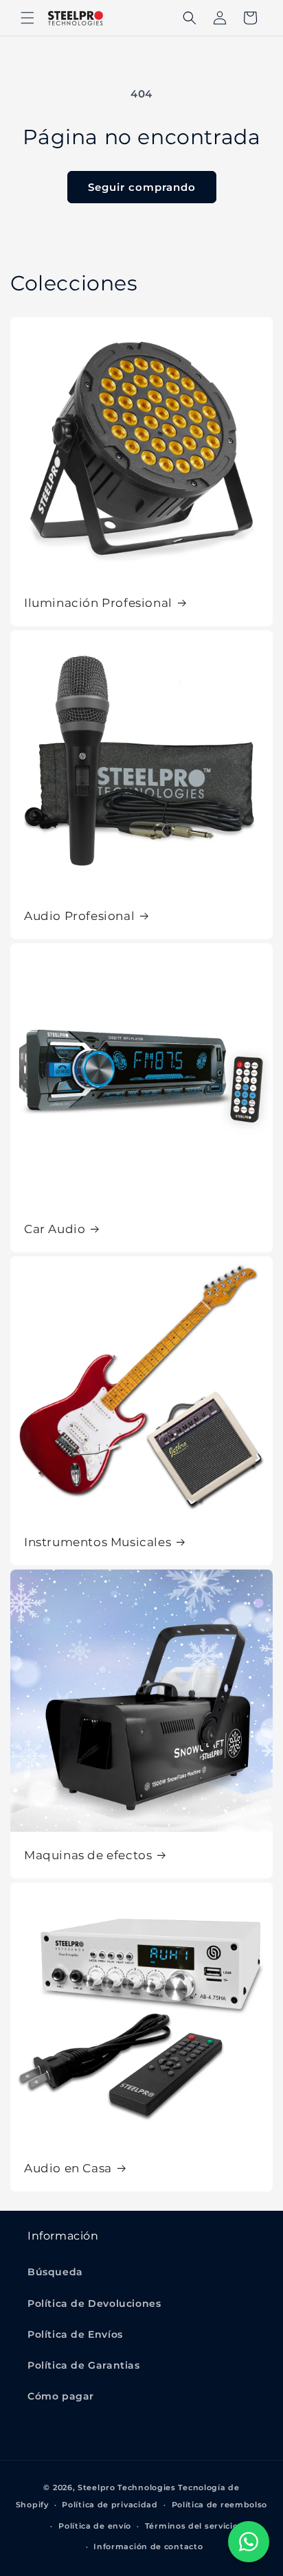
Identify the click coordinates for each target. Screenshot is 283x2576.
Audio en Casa (68, 2168)
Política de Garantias (84, 2365)
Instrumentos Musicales (98, 1542)
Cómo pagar (61, 2396)
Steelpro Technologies (127, 2487)
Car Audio (55, 1229)
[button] (27, 18)
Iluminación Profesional (98, 603)
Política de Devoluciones (94, 2303)
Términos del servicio (192, 2526)
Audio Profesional (79, 916)
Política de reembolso (220, 2505)
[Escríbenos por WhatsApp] (249, 2542)
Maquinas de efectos (88, 1855)
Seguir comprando (142, 187)
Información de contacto (148, 2546)
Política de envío (95, 2526)
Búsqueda (55, 2272)
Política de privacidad (110, 2505)
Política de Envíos (75, 2334)
